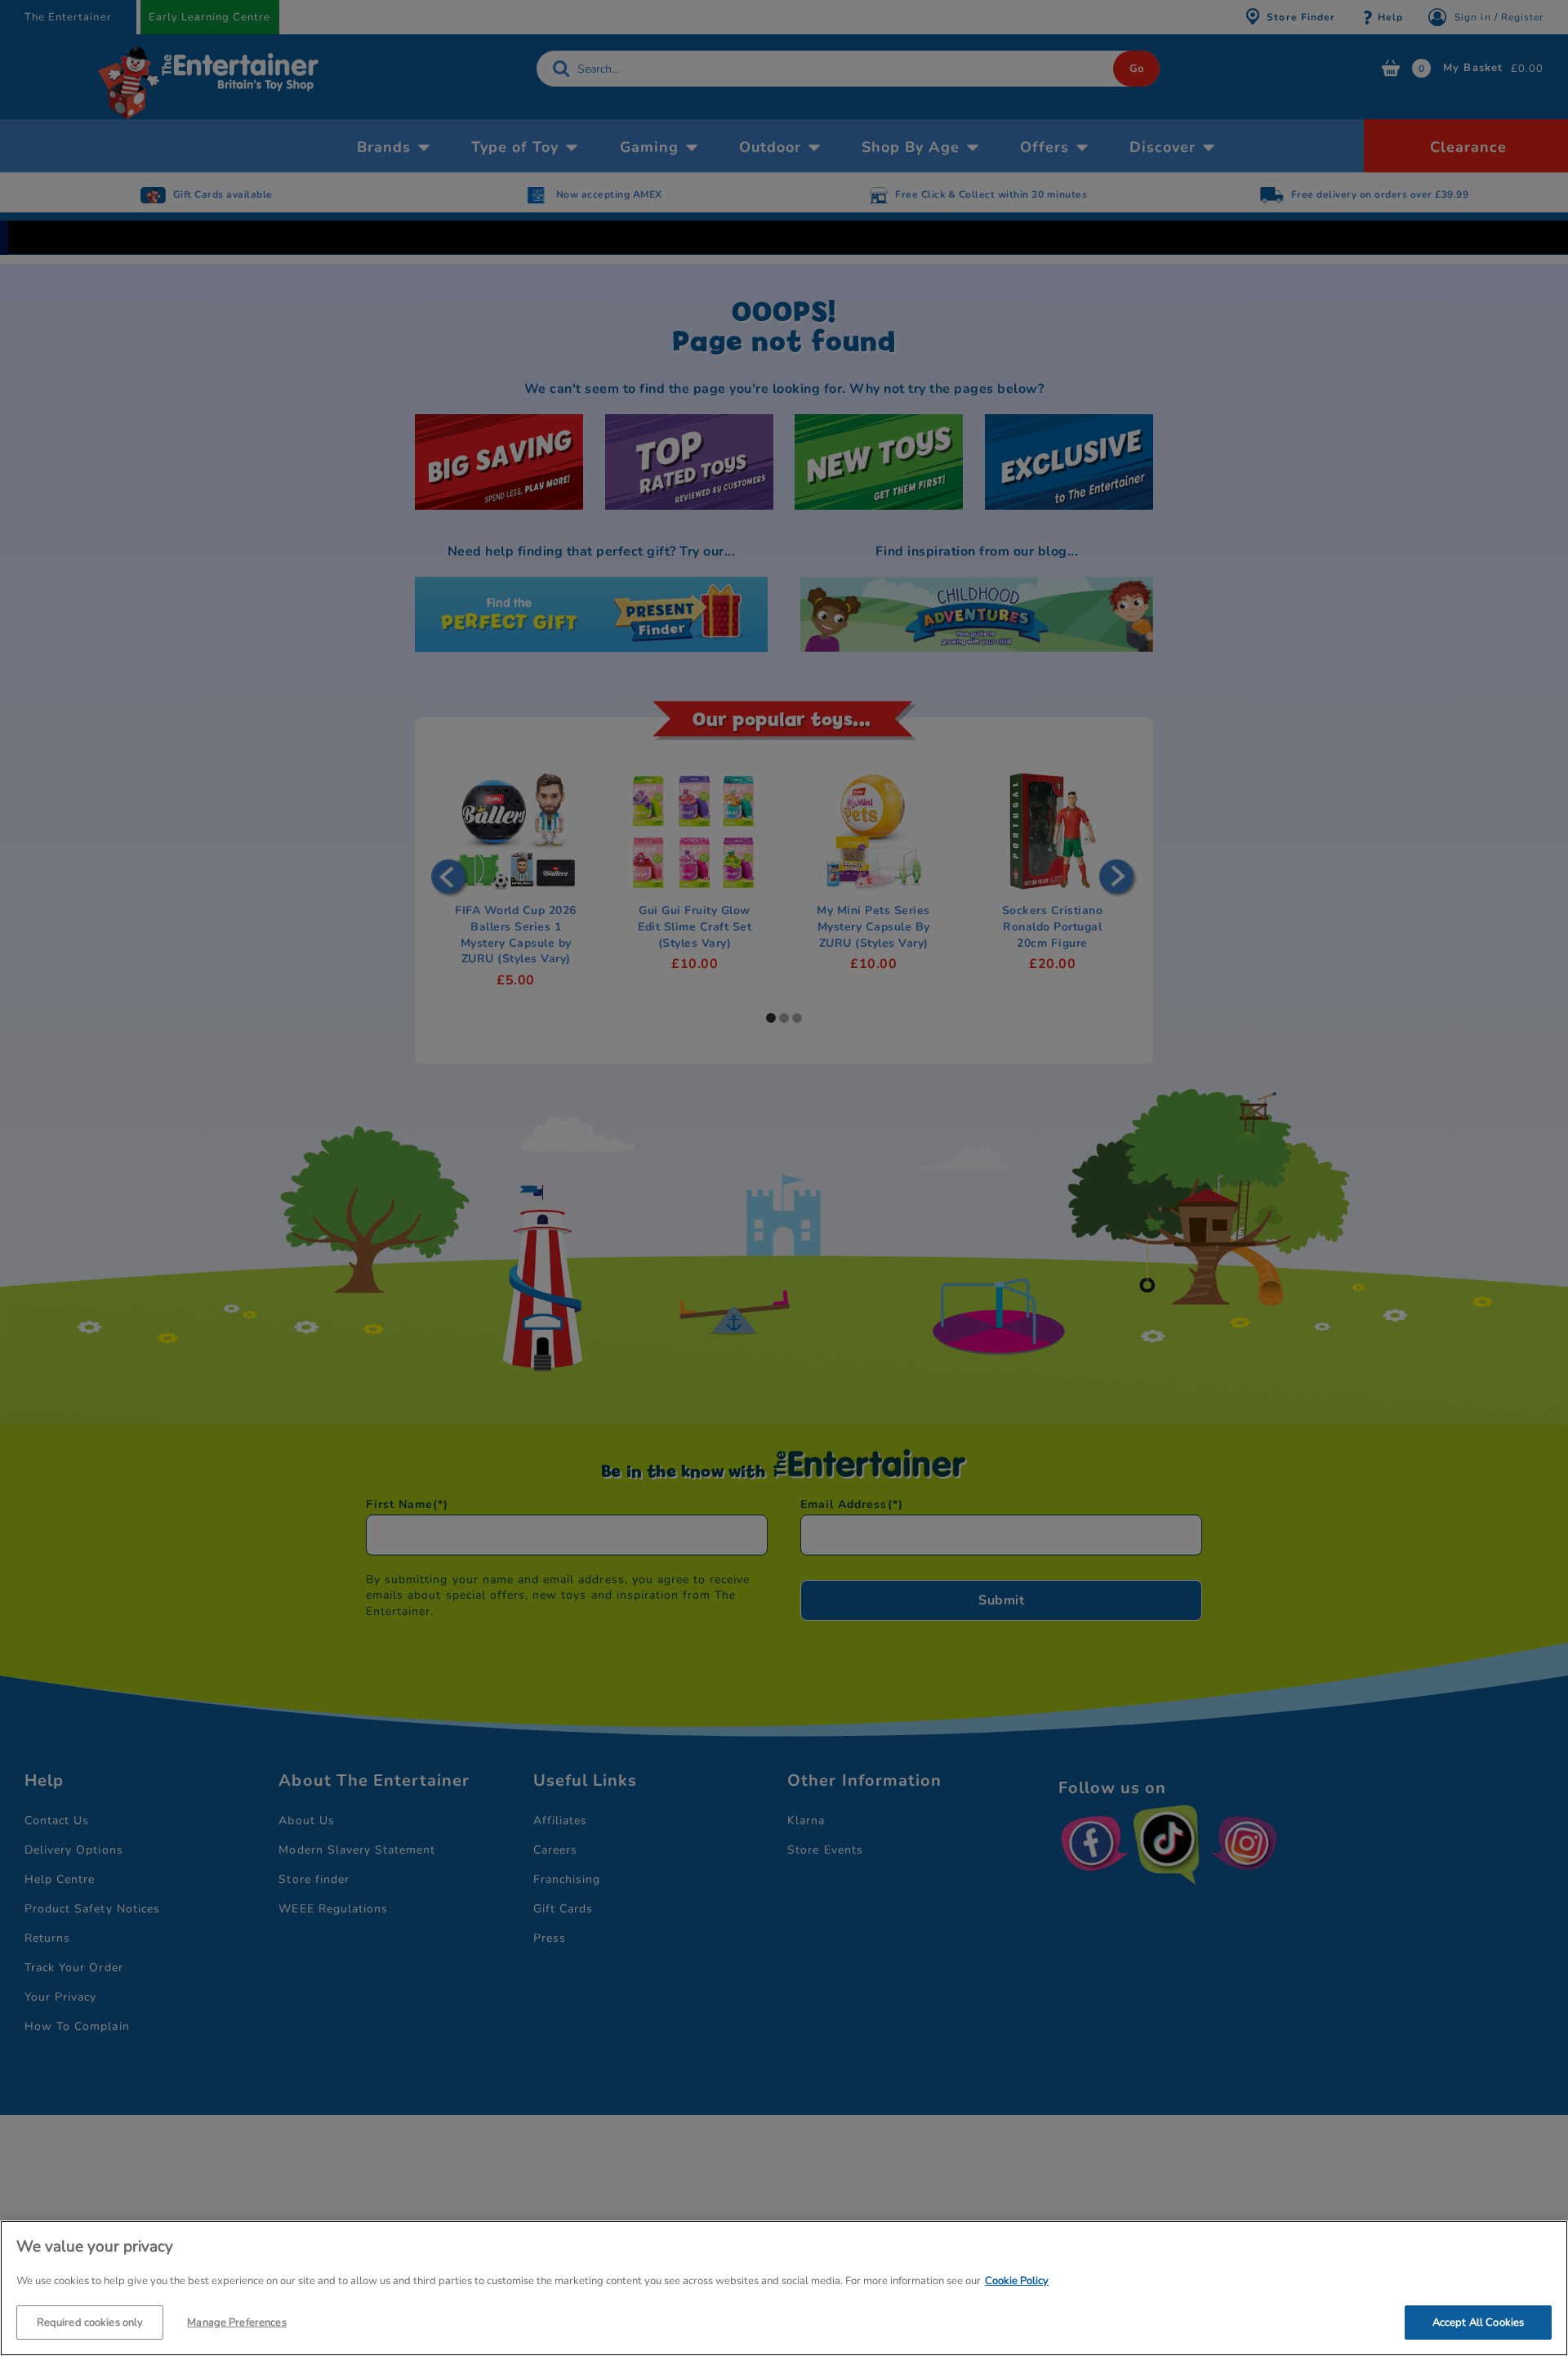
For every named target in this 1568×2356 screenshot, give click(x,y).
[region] (784, 2288)
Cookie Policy (1017, 2281)
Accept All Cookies (1478, 2322)
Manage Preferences (236, 2322)
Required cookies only (90, 2322)
